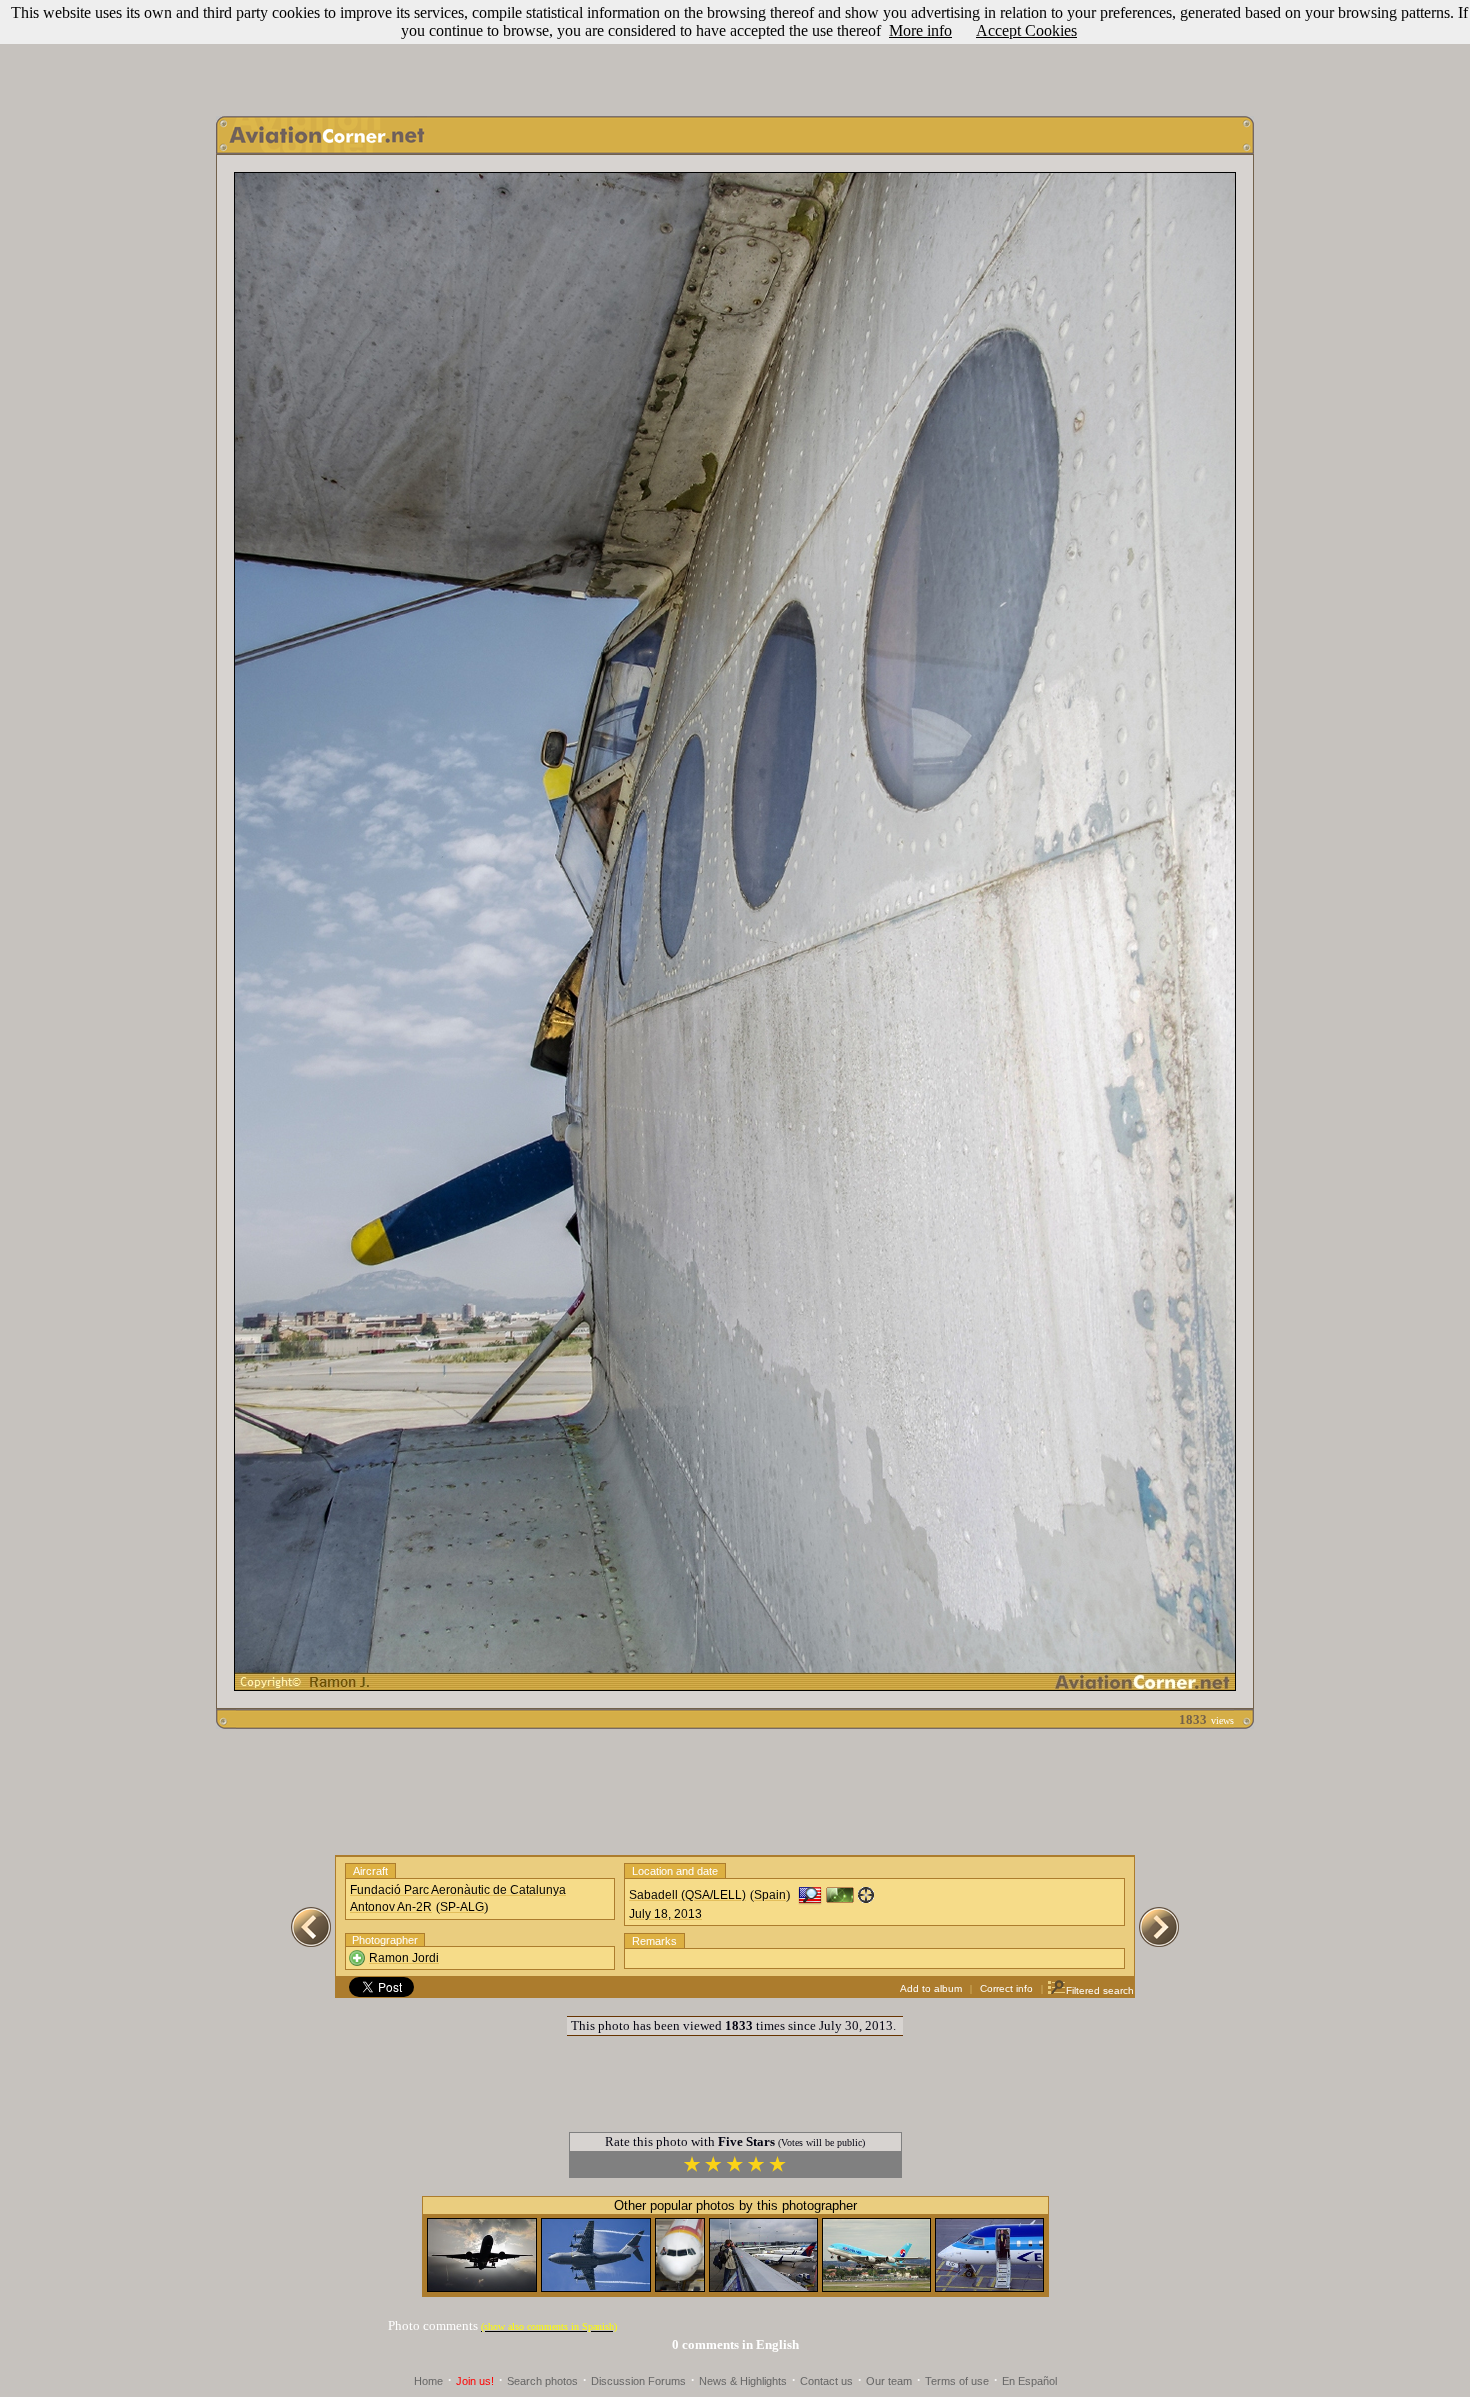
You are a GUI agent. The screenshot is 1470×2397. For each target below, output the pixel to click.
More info (920, 30)
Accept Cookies (1026, 30)
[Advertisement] (735, 53)
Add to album (931, 1988)
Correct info (1006, 1988)
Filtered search (1100, 1990)
